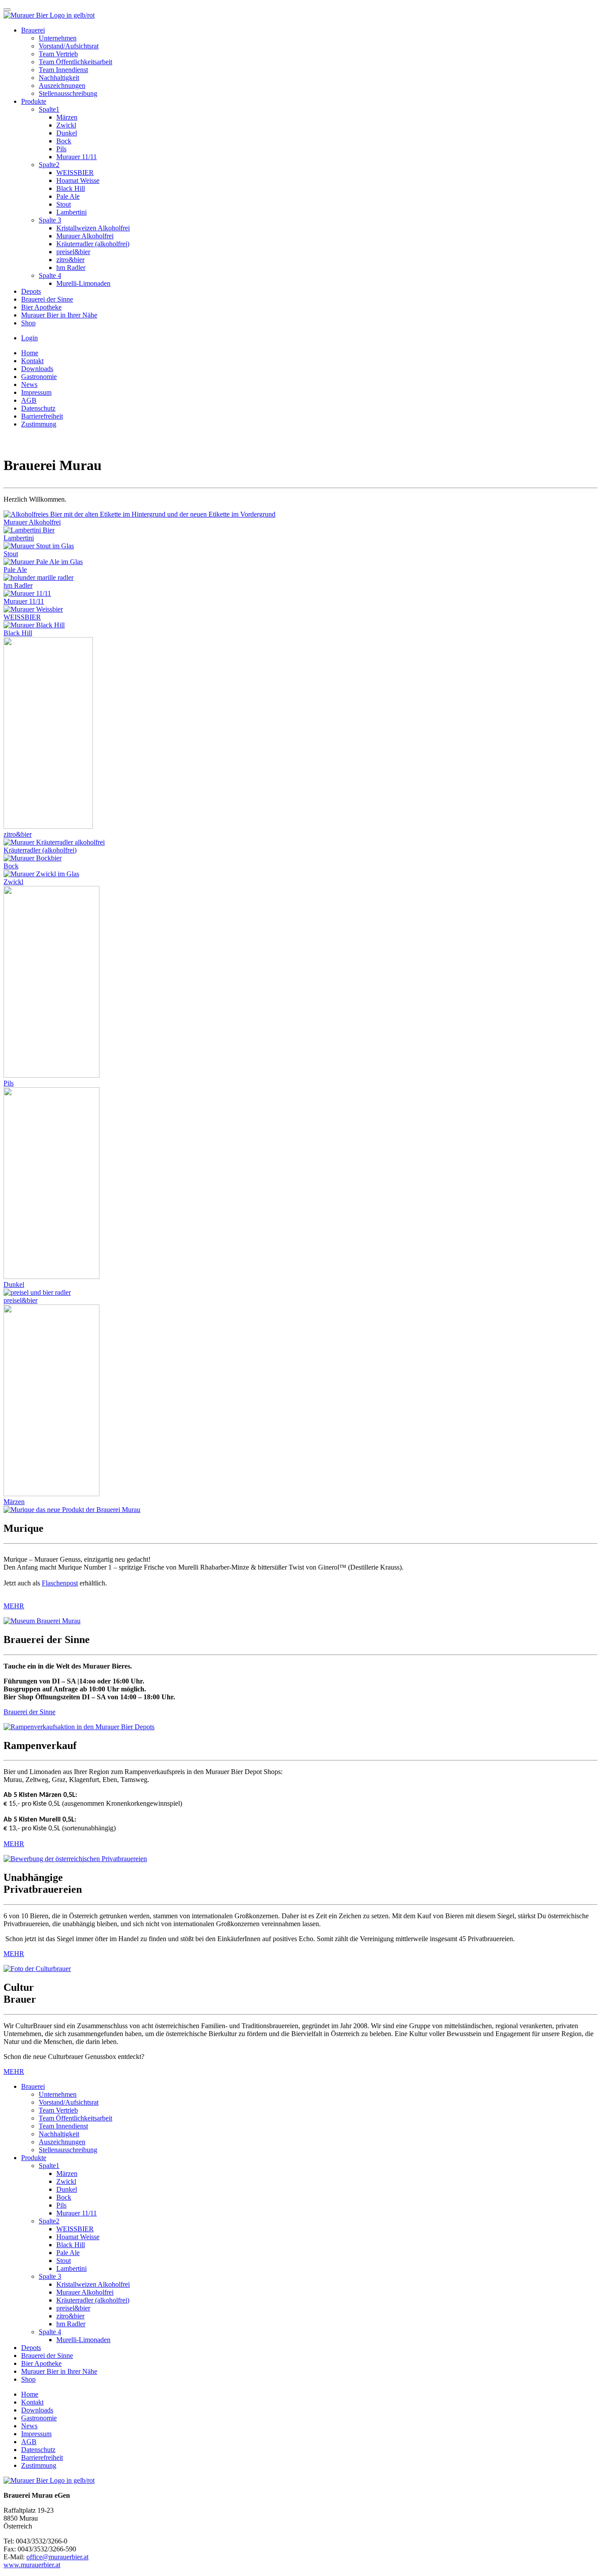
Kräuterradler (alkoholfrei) (93, 244)
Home (30, 353)
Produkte (34, 101)
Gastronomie (39, 377)
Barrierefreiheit (42, 416)
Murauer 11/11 (77, 157)
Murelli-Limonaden (83, 283)
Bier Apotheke (41, 307)
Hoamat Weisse (78, 180)
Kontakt (32, 361)
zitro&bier (70, 260)
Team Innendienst (63, 70)
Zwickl (66, 125)
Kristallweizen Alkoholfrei (93, 228)
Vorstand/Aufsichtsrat (69, 46)
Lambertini (71, 212)
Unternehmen (58, 38)
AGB (29, 400)
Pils (61, 149)
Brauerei (33, 30)
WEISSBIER (75, 173)
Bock (64, 141)
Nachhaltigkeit (59, 78)
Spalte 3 (50, 220)
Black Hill (71, 188)
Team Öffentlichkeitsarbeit (75, 62)
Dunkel (67, 133)
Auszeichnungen (62, 86)
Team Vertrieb (58, 54)
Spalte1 (49, 109)
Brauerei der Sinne (47, 299)
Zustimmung (39, 424)
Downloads (37, 369)
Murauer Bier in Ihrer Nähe (59, 315)
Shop (28, 323)
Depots (31, 291)
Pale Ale (68, 196)
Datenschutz (38, 408)
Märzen (67, 117)
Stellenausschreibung (68, 93)
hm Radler (71, 268)
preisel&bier (73, 252)
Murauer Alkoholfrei (85, 236)
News (29, 384)
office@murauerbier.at (57, 2557)
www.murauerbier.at (32, 2565)
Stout (64, 204)
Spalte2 (49, 165)
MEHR (14, 1606)
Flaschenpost (60, 1583)
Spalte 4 (50, 275)
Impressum (36, 392)
